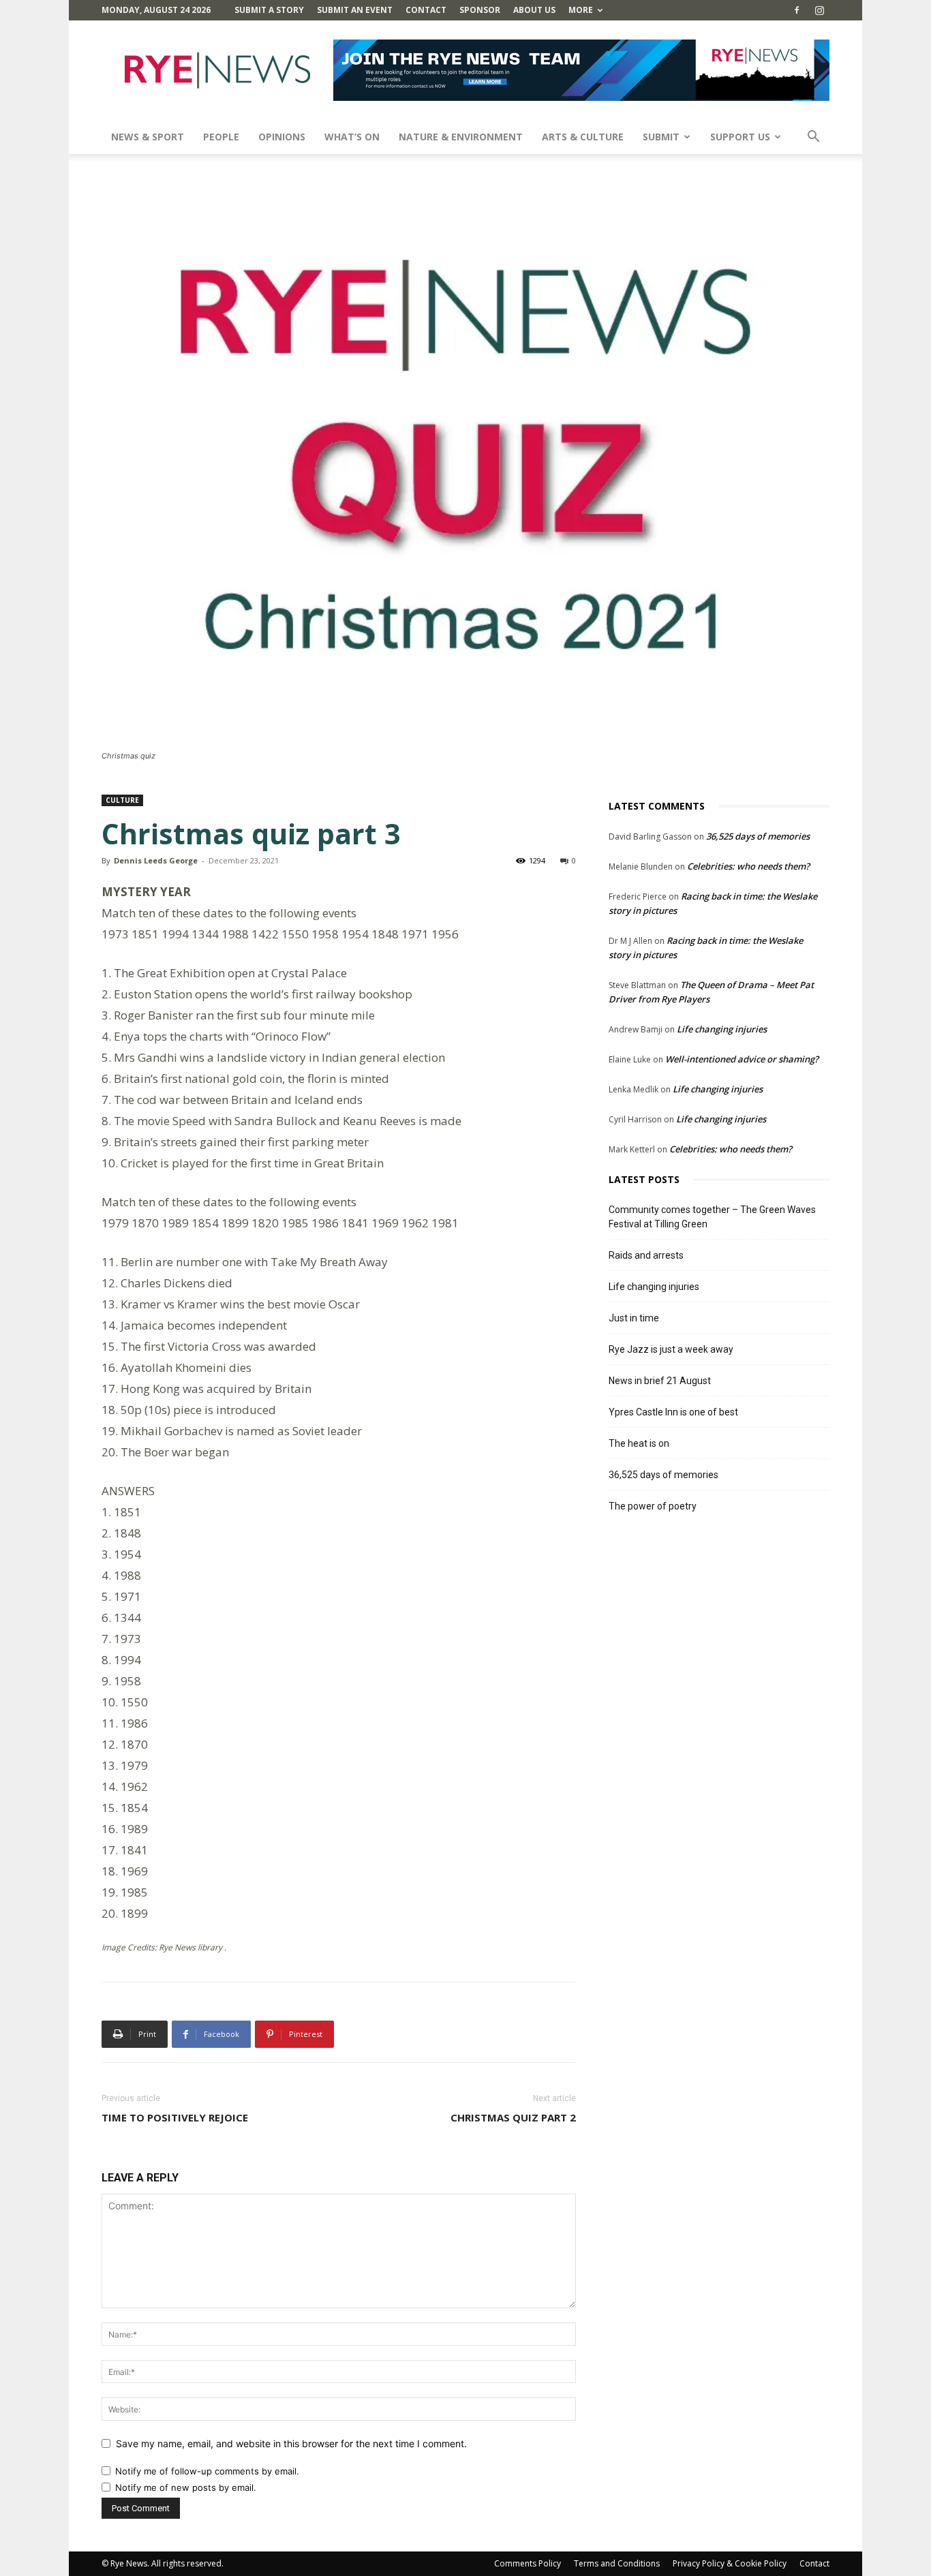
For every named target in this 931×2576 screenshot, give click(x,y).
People (221, 137)
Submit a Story (269, 10)
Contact (426, 10)
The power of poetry (653, 1506)
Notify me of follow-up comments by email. (207, 2471)
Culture (122, 800)
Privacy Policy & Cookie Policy (730, 2563)
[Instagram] (819, 10)
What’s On (352, 137)
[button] (813, 138)
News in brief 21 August (660, 1381)
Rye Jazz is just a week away (671, 1349)
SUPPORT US (740, 137)
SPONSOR (480, 10)
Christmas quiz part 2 (513, 2117)
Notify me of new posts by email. (186, 2487)
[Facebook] (797, 10)
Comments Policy (528, 2563)
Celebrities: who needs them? (748, 866)
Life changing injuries (722, 1029)
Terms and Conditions (617, 2563)
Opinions (282, 137)
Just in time (634, 1318)
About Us (534, 10)
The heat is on (639, 1443)
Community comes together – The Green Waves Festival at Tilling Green (712, 1217)
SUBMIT (661, 137)
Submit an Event (355, 10)
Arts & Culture (583, 137)
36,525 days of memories (758, 836)
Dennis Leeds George (156, 860)
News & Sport (148, 137)
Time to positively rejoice (175, 2117)
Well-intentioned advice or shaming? (742, 1059)
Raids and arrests (646, 1255)
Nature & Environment (461, 137)
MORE (581, 10)
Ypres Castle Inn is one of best (673, 1412)
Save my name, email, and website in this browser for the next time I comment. (291, 2443)
